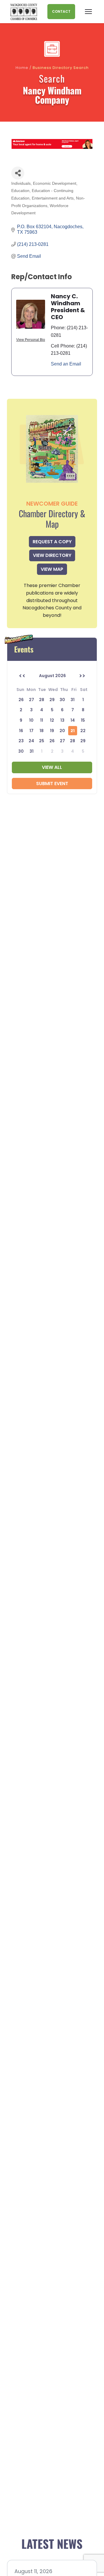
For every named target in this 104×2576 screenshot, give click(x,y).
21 (73, 731)
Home (22, 68)
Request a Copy (52, 542)
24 (31, 741)
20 (62, 731)
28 (73, 741)
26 (52, 741)
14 (73, 720)
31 (31, 751)
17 (31, 731)
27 (62, 741)
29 (83, 741)
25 (42, 741)
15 (83, 720)
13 (62, 720)
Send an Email (66, 364)
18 (42, 731)
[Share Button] (18, 173)
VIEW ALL (52, 767)
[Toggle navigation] (88, 12)
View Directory (52, 555)
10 (31, 720)
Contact (61, 11)
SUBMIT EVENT (52, 784)
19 (52, 731)
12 (52, 720)
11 (42, 720)
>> (82, 676)
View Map (52, 569)
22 (83, 731)
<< (22, 676)
